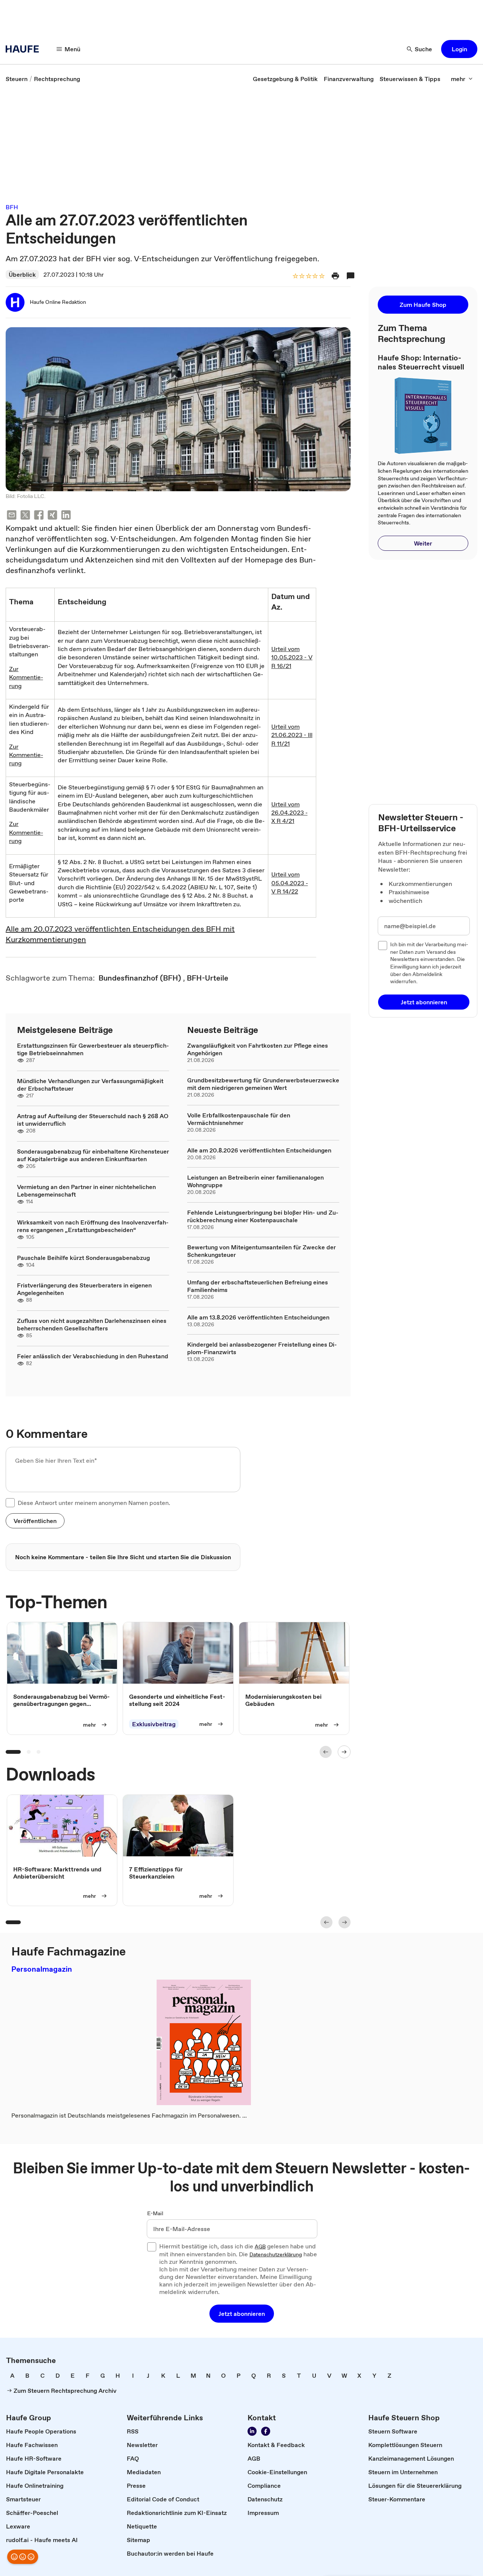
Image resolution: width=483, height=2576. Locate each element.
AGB (260, 2247)
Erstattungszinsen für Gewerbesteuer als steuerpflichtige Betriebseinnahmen (93, 1049)
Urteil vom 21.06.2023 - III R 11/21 (292, 735)
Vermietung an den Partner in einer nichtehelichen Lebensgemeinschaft (86, 1191)
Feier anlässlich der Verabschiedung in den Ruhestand (93, 1356)
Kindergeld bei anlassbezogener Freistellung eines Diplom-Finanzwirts (262, 1348)
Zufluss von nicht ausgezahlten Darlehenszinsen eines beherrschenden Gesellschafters (92, 1324)
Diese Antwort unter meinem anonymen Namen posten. (94, 1503)
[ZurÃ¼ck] (326, 1752)
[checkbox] (10, 1503)
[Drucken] (335, 276)
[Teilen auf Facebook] (39, 516)
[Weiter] (344, 1752)
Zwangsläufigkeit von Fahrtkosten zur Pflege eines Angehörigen (258, 1049)
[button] (459, 49)
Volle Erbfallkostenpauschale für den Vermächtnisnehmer (239, 1119)
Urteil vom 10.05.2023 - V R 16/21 (292, 657)
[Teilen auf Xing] (52, 516)
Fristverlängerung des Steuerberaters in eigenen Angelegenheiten (84, 1289)
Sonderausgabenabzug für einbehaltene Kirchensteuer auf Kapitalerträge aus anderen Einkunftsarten (93, 1155)
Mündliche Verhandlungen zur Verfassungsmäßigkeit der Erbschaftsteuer (90, 1085)
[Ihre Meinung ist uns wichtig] (23, 2557)
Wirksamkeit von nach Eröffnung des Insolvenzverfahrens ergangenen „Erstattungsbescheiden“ (93, 1226)
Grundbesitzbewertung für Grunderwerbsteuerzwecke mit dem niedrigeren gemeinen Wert (263, 1084)
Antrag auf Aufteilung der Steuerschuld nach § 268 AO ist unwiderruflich (93, 1120)
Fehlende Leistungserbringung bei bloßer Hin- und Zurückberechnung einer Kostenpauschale (263, 1216)
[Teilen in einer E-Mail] (12, 516)
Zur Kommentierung (26, 677)
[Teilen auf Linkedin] (66, 516)
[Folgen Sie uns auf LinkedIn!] (252, 2431)
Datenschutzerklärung (276, 2255)
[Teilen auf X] (25, 516)
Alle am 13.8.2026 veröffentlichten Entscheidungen (258, 1317)
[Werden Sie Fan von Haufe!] (266, 2431)
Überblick (22, 274)
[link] (17, 79)
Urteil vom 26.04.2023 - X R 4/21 (289, 813)
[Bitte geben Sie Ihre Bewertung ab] (321, 277)
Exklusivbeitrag (154, 1724)
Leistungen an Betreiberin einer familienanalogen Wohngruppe (255, 1181)
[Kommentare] (351, 276)
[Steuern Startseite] (25, 49)
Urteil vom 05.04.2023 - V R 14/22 (290, 883)
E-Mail (155, 2214)
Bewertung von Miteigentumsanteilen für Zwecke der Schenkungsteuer (261, 1251)
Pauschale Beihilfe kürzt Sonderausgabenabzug (83, 1258)
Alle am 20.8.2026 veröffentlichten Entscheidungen (259, 1150)
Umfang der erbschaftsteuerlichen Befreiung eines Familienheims (258, 1286)
